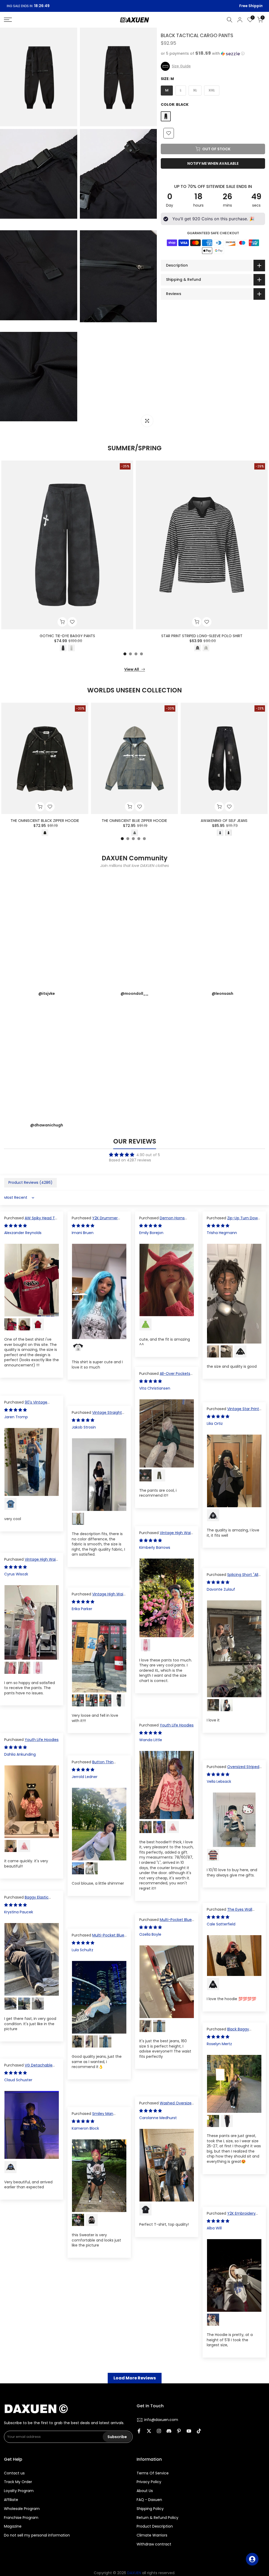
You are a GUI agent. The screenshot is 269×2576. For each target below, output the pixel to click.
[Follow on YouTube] (189, 2432)
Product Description (155, 2526)
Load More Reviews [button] (135, 2378)
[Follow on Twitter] (149, 2432)
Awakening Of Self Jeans (224, 821)
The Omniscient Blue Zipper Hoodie (134, 821)
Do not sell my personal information (37, 2535)
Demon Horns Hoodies (162, 1221)
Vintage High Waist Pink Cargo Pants (167, 1535)
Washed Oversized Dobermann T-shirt (167, 2106)
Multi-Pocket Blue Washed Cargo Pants (165, 1922)
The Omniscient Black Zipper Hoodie (45, 821)
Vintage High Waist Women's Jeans (99, 1597)
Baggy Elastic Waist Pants (26, 1900)
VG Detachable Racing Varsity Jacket (28, 2068)
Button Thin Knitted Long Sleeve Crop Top (99, 1765)
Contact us (14, 2473)
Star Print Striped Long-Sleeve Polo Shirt (202, 636)
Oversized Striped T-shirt (233, 1769)
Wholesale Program (22, 2509)
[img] (134, 1155)
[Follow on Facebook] (139, 2432)
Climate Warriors (152, 2535)
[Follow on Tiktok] (199, 2432)
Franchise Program (21, 2518)
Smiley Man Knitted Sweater (92, 2116)
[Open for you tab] (252, 2559)
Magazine (13, 2526)
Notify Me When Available (213, 163)
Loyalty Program (19, 2491)
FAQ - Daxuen (149, 2500)
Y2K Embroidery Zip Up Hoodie (231, 2216)
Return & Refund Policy (157, 2518)
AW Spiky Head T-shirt (31, 1221)
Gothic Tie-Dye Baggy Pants (67, 636)
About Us (145, 2491)
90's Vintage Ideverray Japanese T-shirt (29, 1405)
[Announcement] (134, 6)
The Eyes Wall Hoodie (229, 1912)
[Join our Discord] (169, 2432)
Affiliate (11, 2500)
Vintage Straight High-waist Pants (97, 1415)
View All (132, 669)
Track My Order (18, 2482)
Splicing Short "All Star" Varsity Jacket (232, 1577)
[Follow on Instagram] (159, 2432)
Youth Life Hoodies (177, 1725)
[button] (213, 54)
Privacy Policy (149, 2482)
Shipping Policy (150, 2509)
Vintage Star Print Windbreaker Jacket (233, 1411)
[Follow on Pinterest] (179, 2432)
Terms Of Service (153, 2473)
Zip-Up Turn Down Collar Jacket (233, 1221)
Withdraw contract (154, 2544)
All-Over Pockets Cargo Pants (165, 1376)
